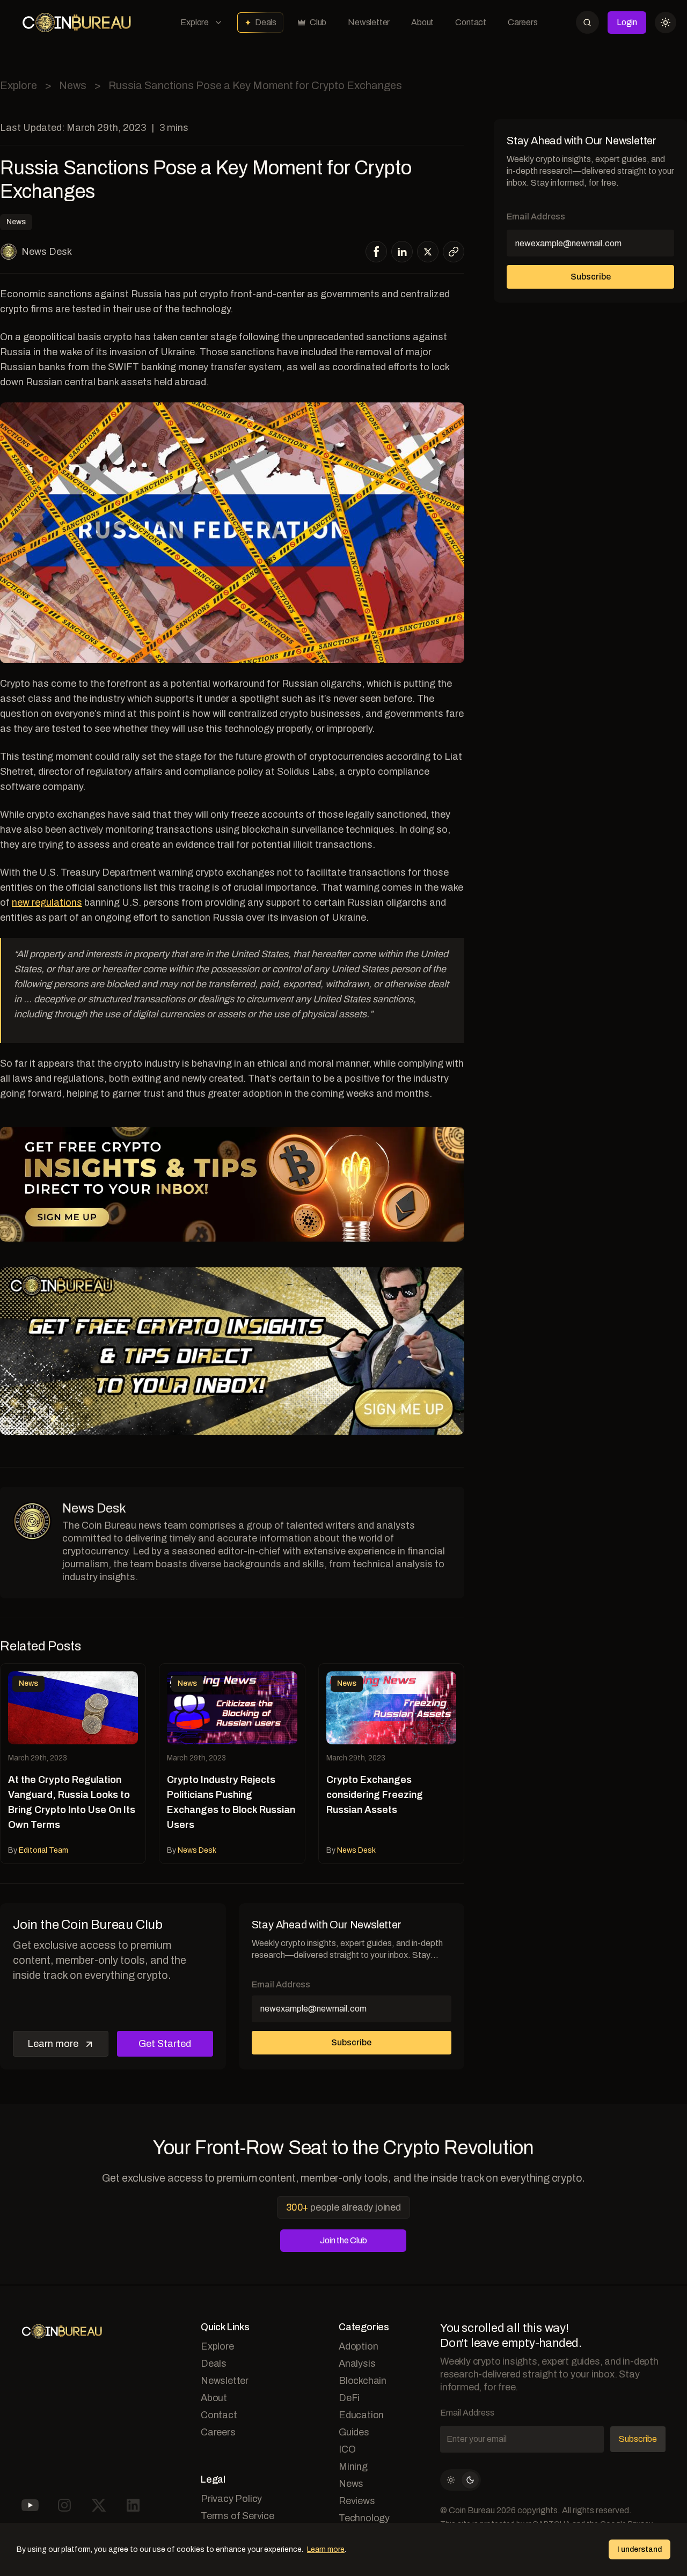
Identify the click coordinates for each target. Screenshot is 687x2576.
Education (361, 2415)
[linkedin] (402, 252)
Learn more (53, 2044)
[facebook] (377, 252)
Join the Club (343, 2240)
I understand (640, 2549)
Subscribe (351, 2042)
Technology (364, 2518)
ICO (347, 2449)
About (422, 22)
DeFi (349, 2398)
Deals (266, 22)
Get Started (165, 2044)
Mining (353, 2467)
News (73, 85)
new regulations (47, 902)
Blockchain (363, 2381)
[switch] (461, 2480)
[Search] (587, 22)
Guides (354, 2432)
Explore (195, 22)
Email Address (281, 1984)
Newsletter (369, 22)
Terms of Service (237, 2516)
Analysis (357, 2364)
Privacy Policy (231, 2499)
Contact (471, 22)
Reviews (357, 2501)
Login (627, 22)
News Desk (47, 252)
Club (318, 22)
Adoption (358, 2346)
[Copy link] (454, 252)
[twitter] (428, 252)
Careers (523, 22)
